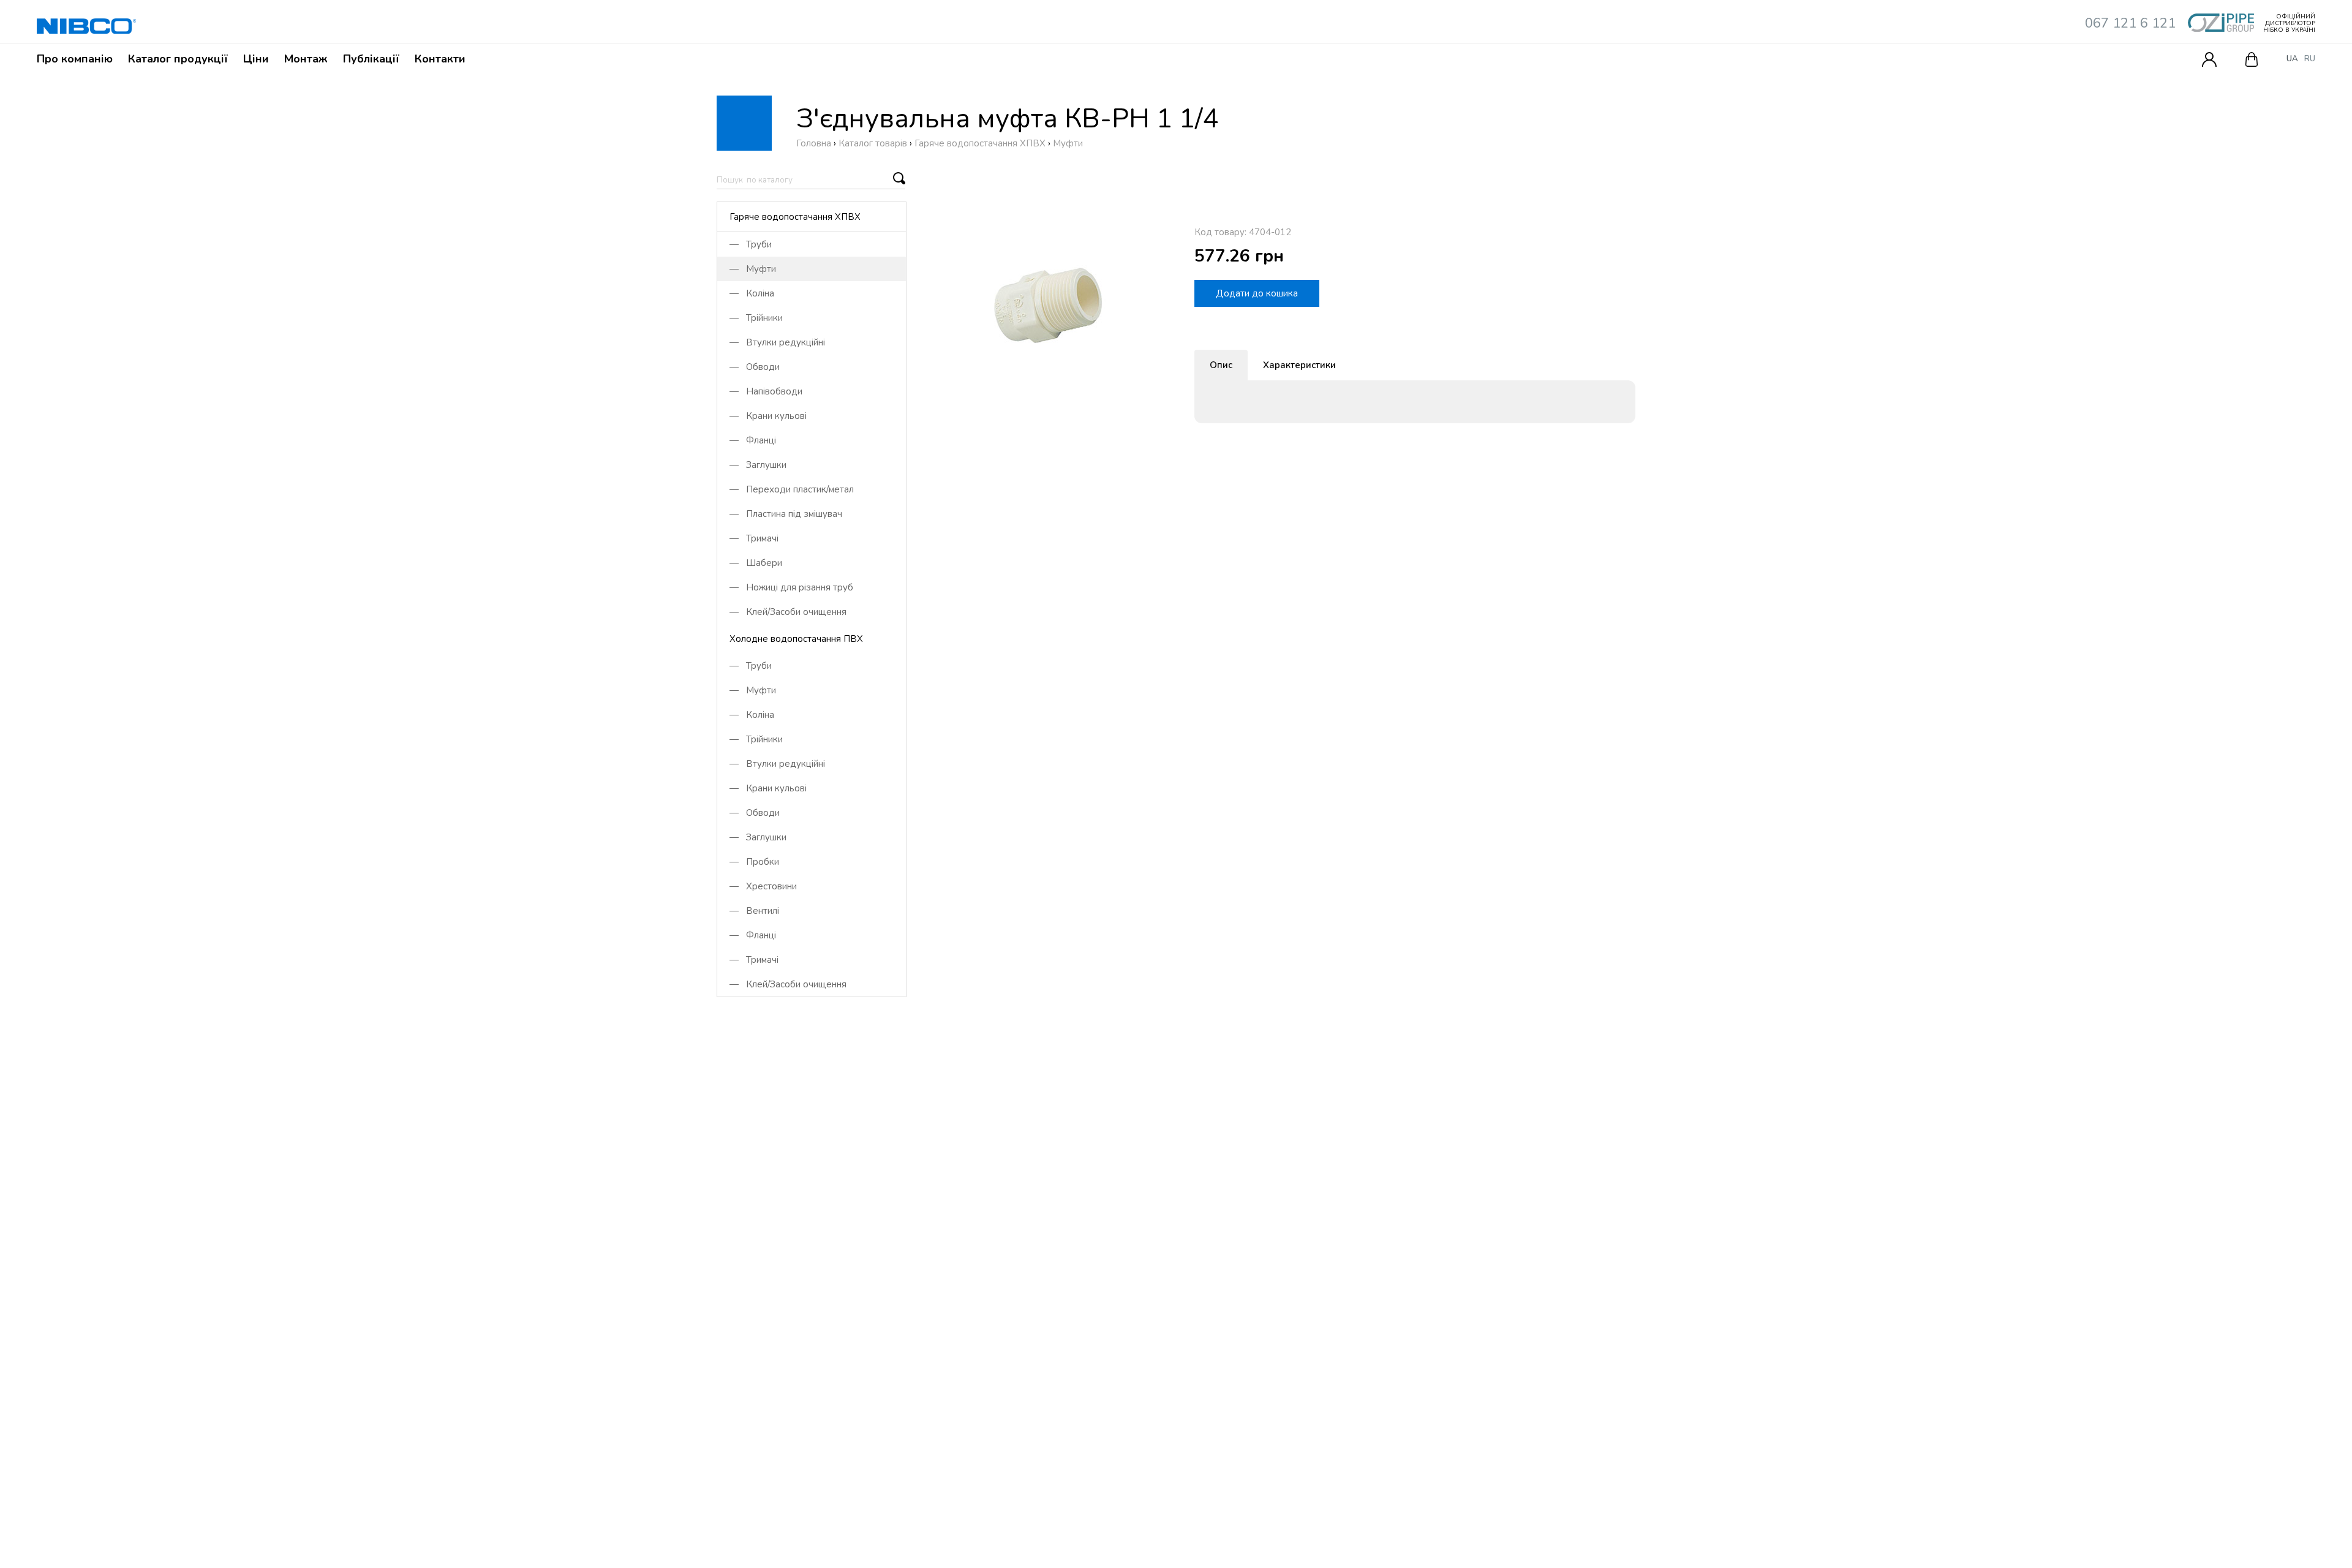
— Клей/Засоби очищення (788, 612)
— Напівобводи (766, 391)
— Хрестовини (763, 886)
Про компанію (75, 59)
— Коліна (752, 293)
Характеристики (1299, 365)
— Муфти (753, 269)
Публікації (371, 59)
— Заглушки (758, 465)
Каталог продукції (178, 59)
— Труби (751, 244)
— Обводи (755, 367)
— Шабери (756, 563)
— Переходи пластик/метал (792, 489)
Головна (814, 143)
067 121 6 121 (2130, 23)
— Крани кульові (768, 416)
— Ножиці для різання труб (791, 587)
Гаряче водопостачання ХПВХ (795, 217)
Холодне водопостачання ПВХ (796, 639)
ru (2310, 59)
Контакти (440, 59)
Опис (1221, 365)
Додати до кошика (1257, 293)
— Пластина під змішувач (786, 514)
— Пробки (754, 862)
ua (2292, 59)
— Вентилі (754, 911)
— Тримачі (754, 538)
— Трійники (756, 318)
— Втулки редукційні (777, 342)
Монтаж (306, 59)
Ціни (256, 59)
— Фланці (753, 440)
